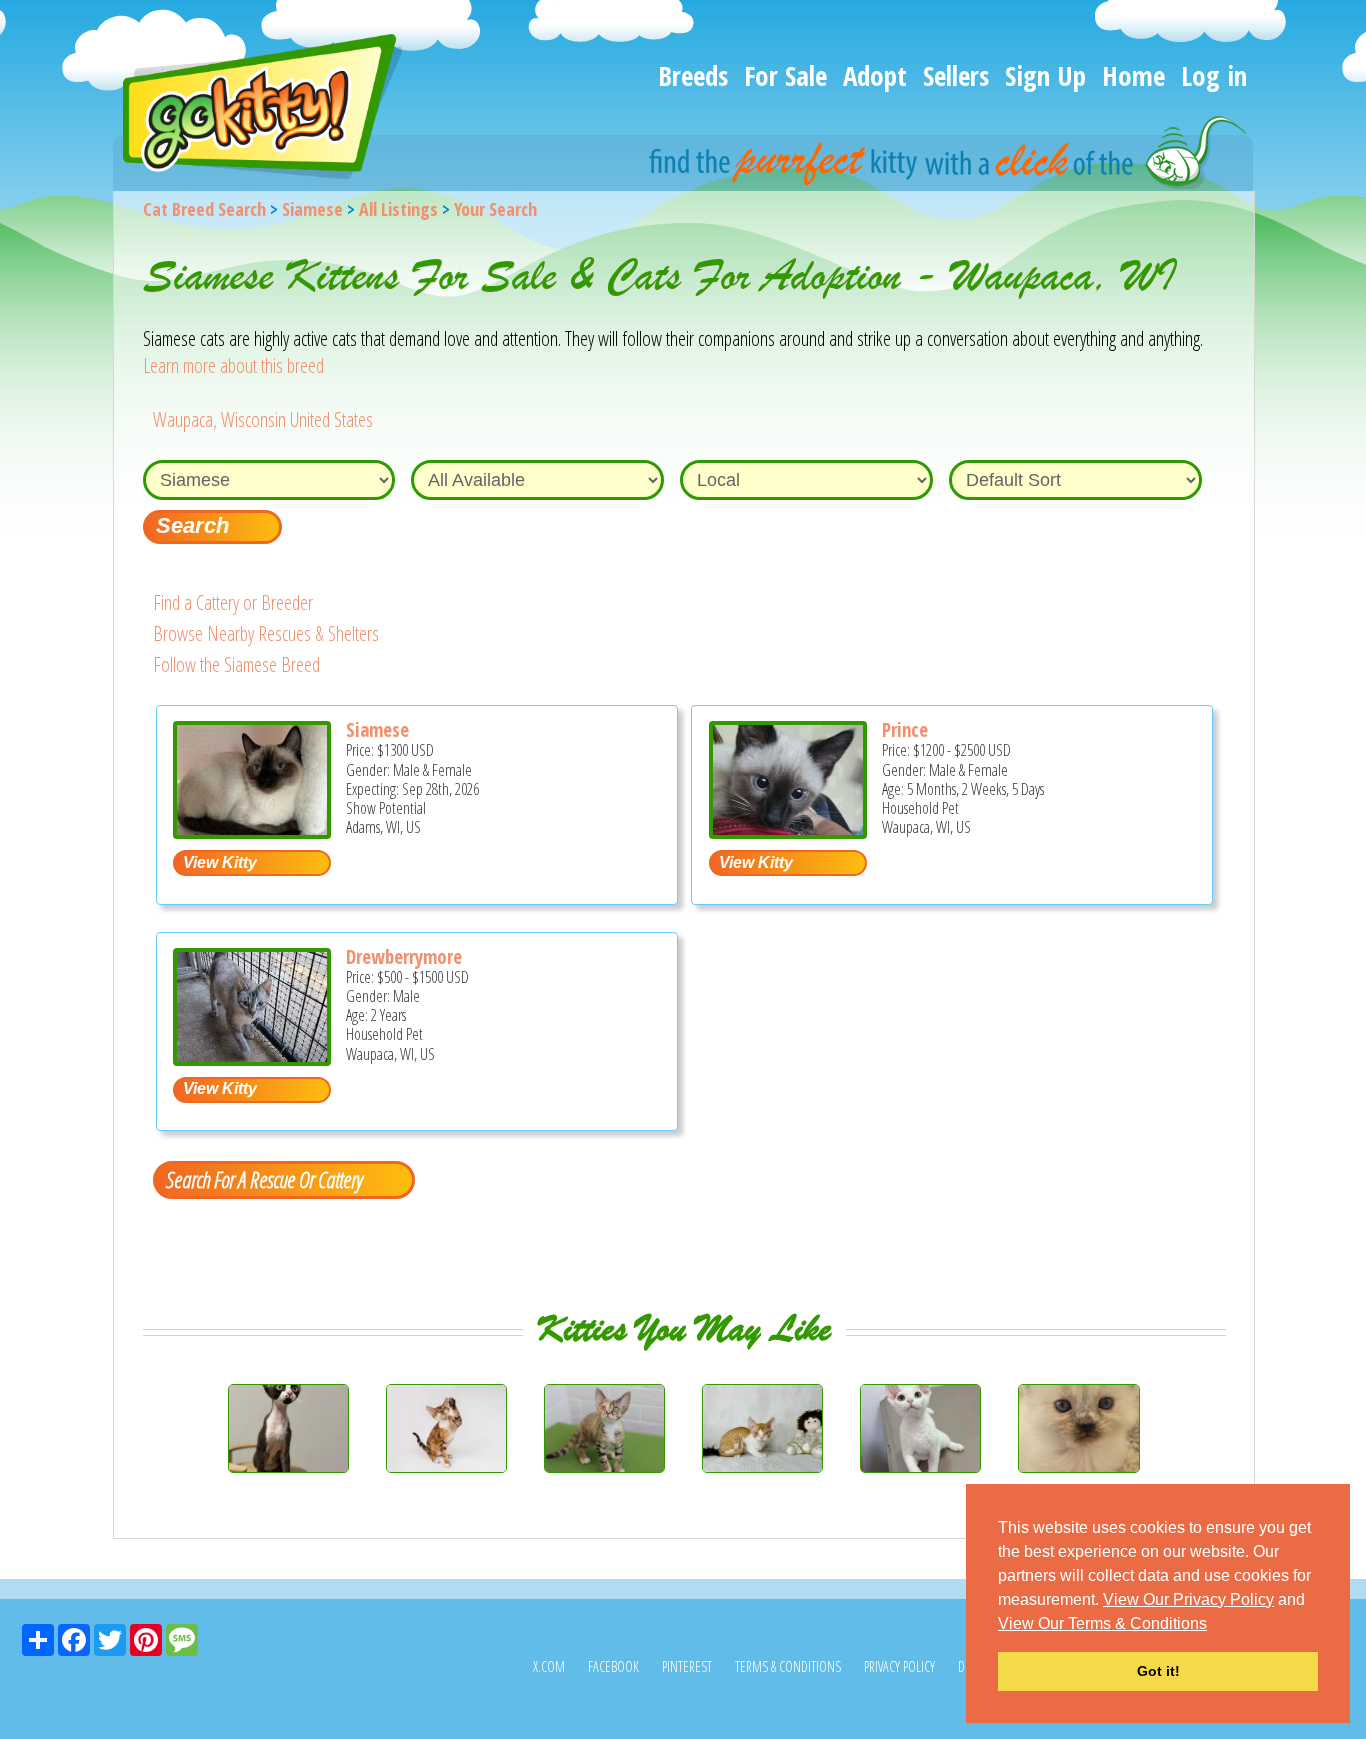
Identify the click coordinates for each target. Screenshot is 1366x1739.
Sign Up (1045, 75)
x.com (549, 1666)
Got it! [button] (1158, 1671)
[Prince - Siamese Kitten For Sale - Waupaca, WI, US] (788, 831)
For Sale (785, 75)
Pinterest (687, 1666)
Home (1133, 75)
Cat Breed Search (204, 209)
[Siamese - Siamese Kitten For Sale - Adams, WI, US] (252, 831)
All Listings (398, 209)
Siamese (312, 209)
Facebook (613, 1666)
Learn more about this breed (233, 365)
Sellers (956, 75)
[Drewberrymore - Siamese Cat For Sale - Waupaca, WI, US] (252, 1058)
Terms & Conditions (788, 1666)
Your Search (495, 209)
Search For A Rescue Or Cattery (264, 1179)
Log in (1214, 75)
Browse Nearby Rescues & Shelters (266, 633)
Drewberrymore (404, 957)
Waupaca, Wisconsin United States (263, 419)
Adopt (875, 75)
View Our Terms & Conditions (1102, 1623)
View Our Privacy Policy (1188, 1599)
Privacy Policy (899, 1666)
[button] (1214, 1625)
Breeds (693, 75)
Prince (905, 730)
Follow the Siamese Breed (236, 664)
